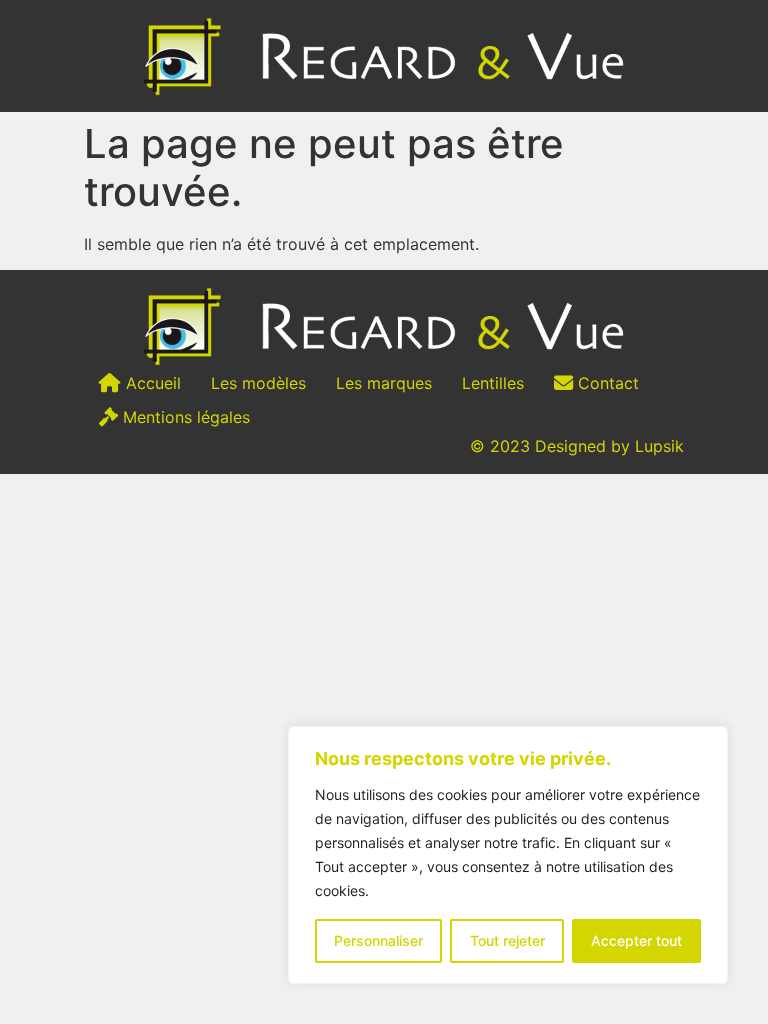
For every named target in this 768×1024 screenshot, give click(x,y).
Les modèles (258, 383)
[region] (508, 855)
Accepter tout (636, 940)
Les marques (384, 383)
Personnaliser (378, 940)
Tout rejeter (507, 940)
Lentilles (493, 383)
